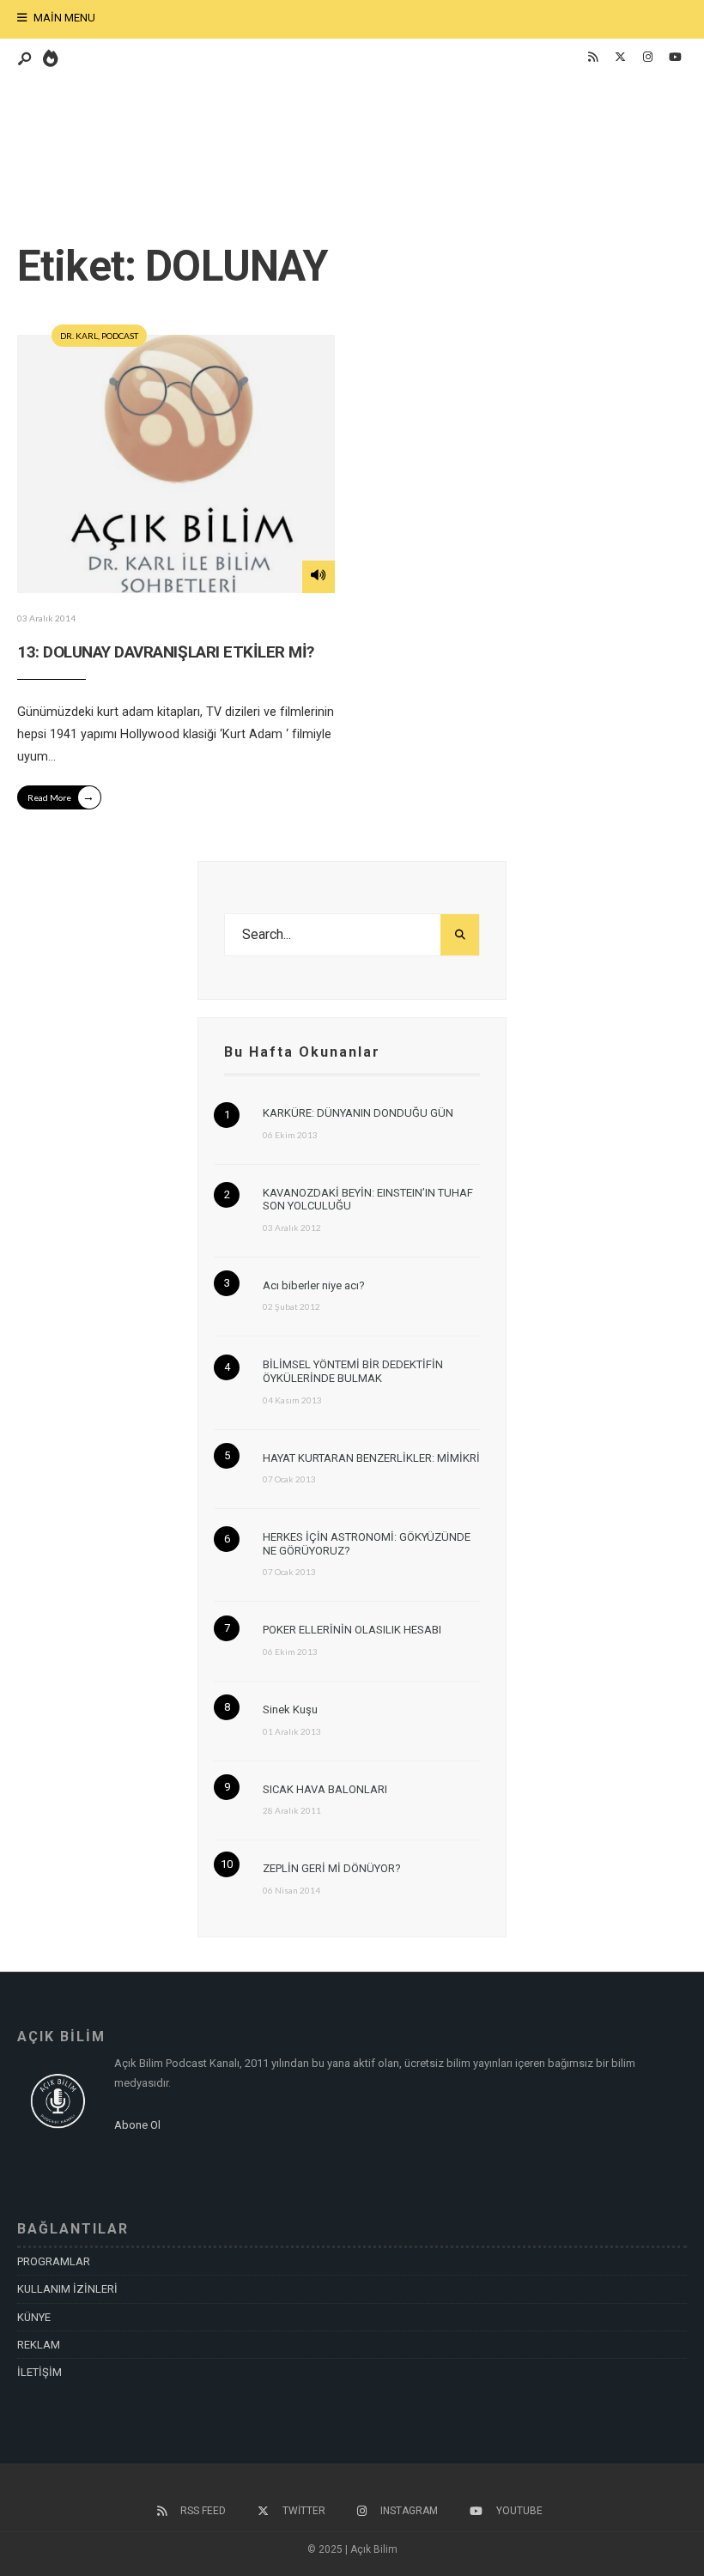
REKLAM (39, 2345)
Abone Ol (137, 2125)
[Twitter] (620, 58)
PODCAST (120, 336)
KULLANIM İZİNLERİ (67, 2289)
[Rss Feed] (592, 58)
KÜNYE (34, 2317)
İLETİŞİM (39, 2372)
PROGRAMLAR (54, 2261)
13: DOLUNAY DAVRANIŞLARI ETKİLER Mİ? (166, 652)
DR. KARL (79, 336)
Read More (61, 796)
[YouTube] (675, 58)
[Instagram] (647, 58)
